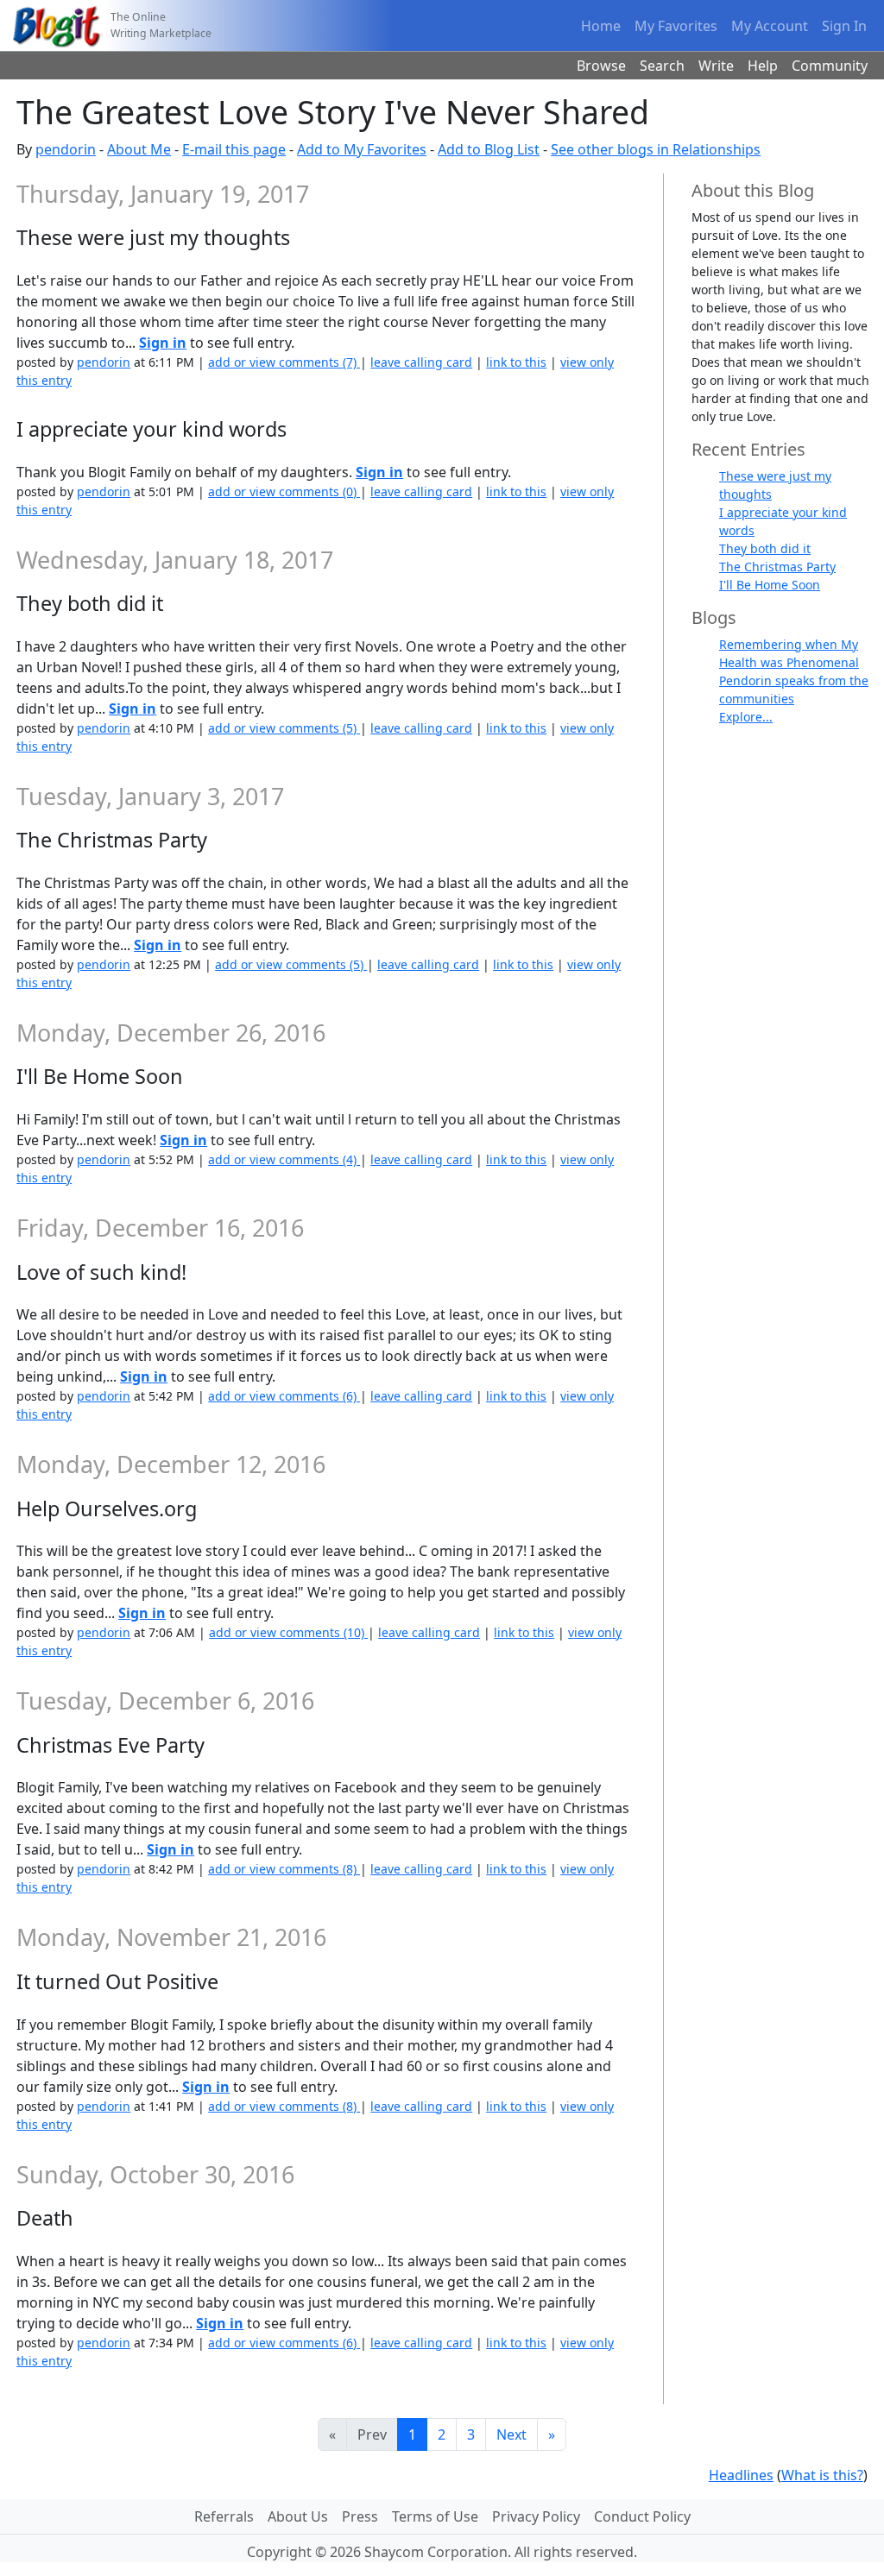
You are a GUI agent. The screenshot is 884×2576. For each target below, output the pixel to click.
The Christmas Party (777, 567)
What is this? (822, 2475)
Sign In (844, 26)
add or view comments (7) (284, 362)
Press (360, 2516)
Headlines (741, 2475)
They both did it (765, 548)
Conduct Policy (642, 2516)
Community (830, 66)
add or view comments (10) (288, 1632)
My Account (770, 26)
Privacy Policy (536, 2516)
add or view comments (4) (284, 1159)
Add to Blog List (489, 149)
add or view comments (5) (284, 728)
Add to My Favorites (362, 149)
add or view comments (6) (284, 1396)
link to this (516, 362)
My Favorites (676, 26)
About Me (139, 149)
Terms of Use (435, 2516)
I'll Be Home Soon (770, 585)
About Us (298, 2516)
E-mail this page (234, 149)
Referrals (224, 2516)
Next (511, 2434)
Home (601, 26)
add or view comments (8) (284, 1869)
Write (716, 66)
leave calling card (421, 362)
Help (763, 66)
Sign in (163, 343)
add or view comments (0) (284, 491)
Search (662, 66)
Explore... (746, 717)
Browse (601, 66)
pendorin (66, 149)
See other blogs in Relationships (656, 149)
